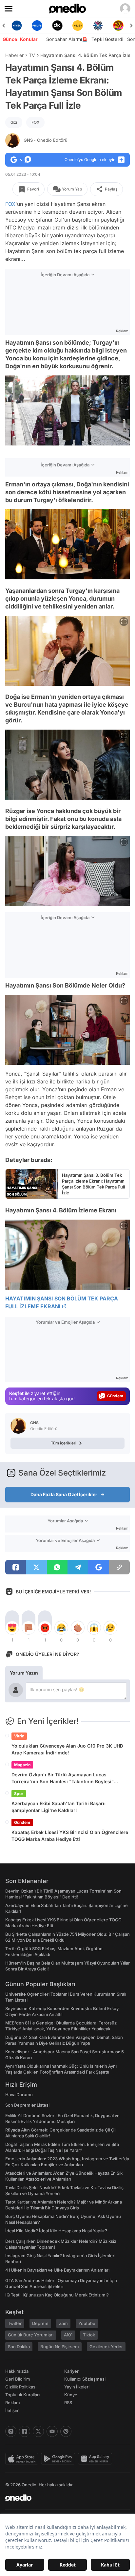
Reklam (13, 2403)
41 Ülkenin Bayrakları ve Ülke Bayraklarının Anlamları (57, 2270)
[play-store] (59, 2459)
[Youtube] (52, 2431)
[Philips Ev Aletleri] (17, 26)
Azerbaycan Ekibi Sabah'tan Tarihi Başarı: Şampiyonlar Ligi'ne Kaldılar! (58, 1807)
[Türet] (98, 26)
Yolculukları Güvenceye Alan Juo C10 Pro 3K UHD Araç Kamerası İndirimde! (67, 1749)
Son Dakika (19, 2347)
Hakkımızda (17, 2371)
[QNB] (78, 26)
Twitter (15, 2323)
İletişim (12, 2410)
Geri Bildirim (18, 2379)
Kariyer (71, 2371)
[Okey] (37, 26)
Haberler (14, 55)
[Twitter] (38, 2431)
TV (32, 55)
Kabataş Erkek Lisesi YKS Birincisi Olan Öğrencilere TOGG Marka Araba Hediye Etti (70, 1836)
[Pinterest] (66, 2431)
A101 (68, 2335)
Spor (19, 1794)
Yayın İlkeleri (77, 2387)
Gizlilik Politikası (21, 2387)
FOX (35, 122)
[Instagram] (11, 2431)
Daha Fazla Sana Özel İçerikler (64, 1494)
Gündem (22, 1822)
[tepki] (12, 1628)
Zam (63, 2323)
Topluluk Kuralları (22, 2395)
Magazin (22, 1765)
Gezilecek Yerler (106, 2347)
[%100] (57, 26)
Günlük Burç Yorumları (31, 2335)
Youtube (87, 2323)
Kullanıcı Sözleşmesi (85, 2379)
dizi (14, 122)
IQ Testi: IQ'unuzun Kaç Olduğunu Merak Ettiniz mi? (57, 2295)
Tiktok (89, 2335)
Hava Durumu (19, 2095)
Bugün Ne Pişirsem (60, 2347)
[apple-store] (23, 2459)
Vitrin (19, 1736)
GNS (46, 140)
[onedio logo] (64, 2498)
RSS (68, 2403)
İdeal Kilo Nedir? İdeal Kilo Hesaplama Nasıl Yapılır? (56, 2231)
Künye (71, 2395)
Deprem (40, 2323)
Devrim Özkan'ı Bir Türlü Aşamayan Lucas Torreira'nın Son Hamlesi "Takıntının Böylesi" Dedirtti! (63, 1778)
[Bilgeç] (118, 26)
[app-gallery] (96, 2459)
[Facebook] (25, 2431)
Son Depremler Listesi (27, 2105)
